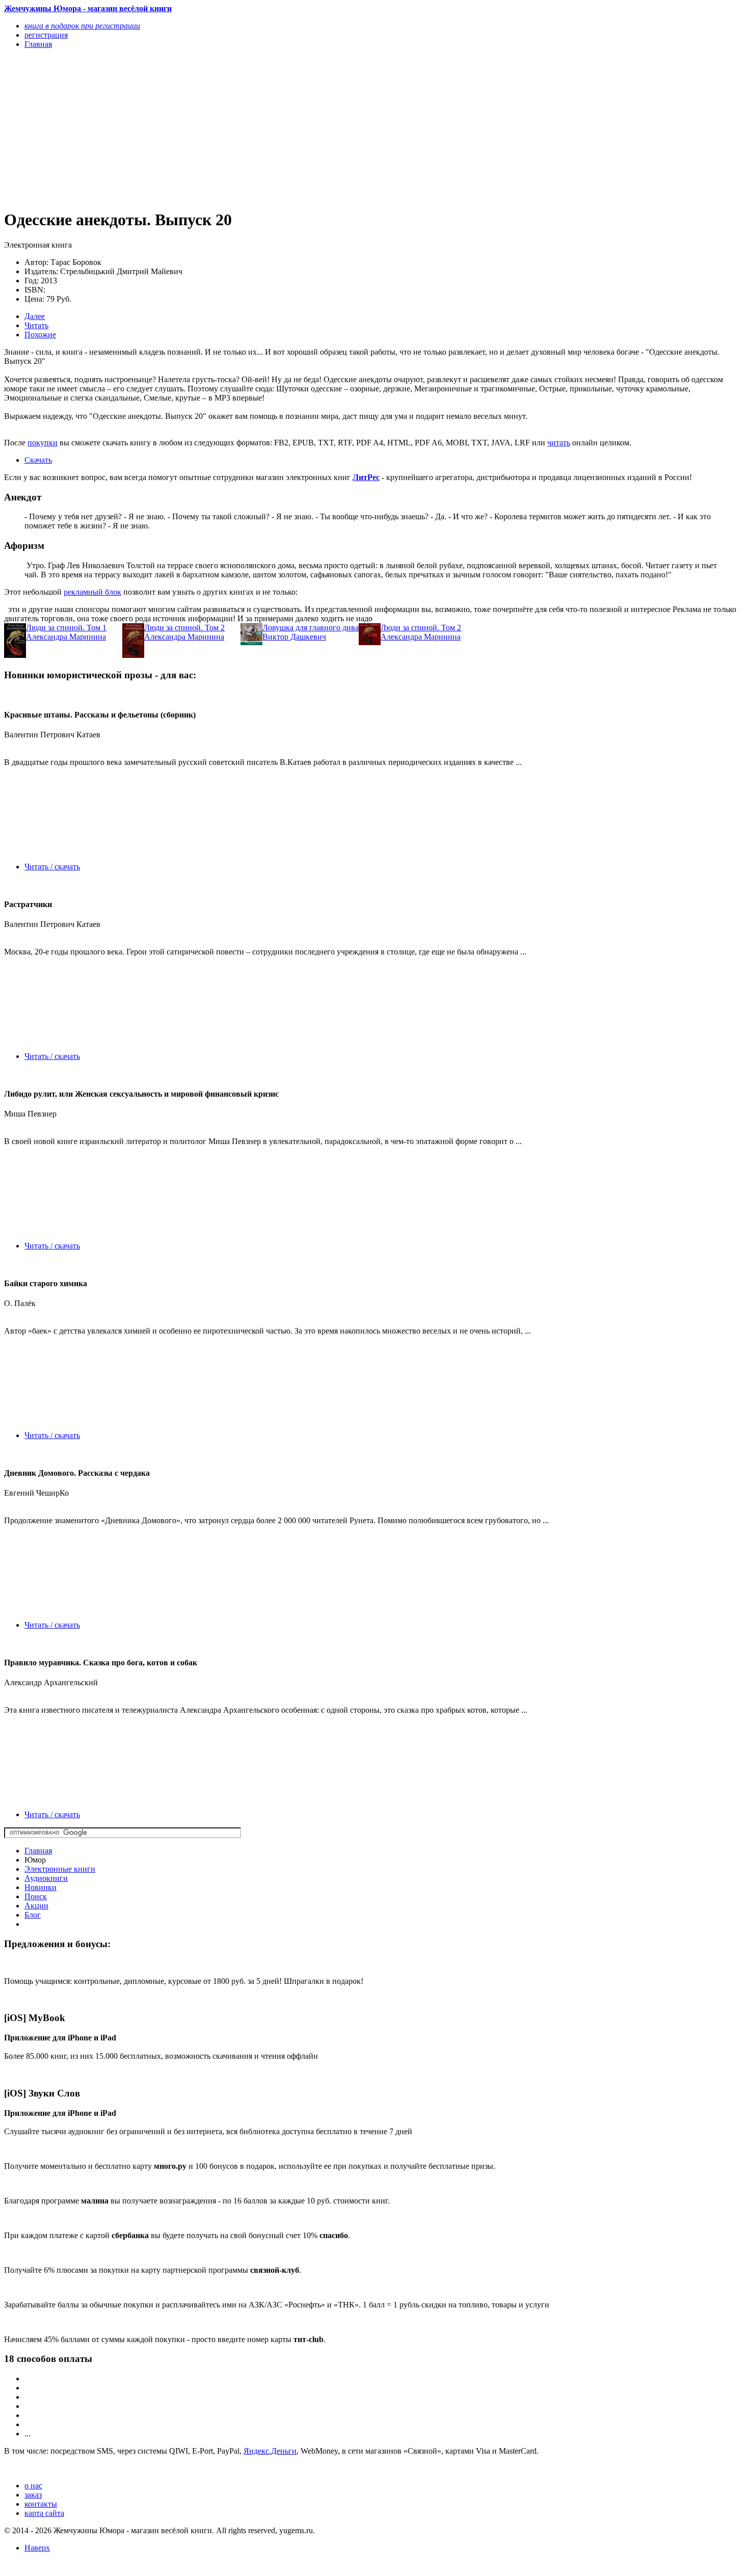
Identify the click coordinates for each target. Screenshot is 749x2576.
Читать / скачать (52, 867)
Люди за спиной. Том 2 (184, 628)
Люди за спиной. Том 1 (66, 628)
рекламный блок (92, 592)
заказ (33, 2495)
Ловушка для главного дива (311, 628)
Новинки (41, 1887)
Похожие (40, 335)
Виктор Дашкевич (294, 637)
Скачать (38, 460)
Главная (38, 1851)
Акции (36, 1906)
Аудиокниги (46, 1878)
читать (559, 443)
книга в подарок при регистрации (82, 26)
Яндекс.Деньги (270, 2451)
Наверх (37, 2548)
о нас (33, 2486)
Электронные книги (60, 1869)
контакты (41, 2504)
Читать (36, 325)
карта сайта (44, 2513)
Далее (35, 316)
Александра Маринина (66, 637)
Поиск (36, 1896)
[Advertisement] (263, 128)
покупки (43, 443)
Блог (33, 1915)
